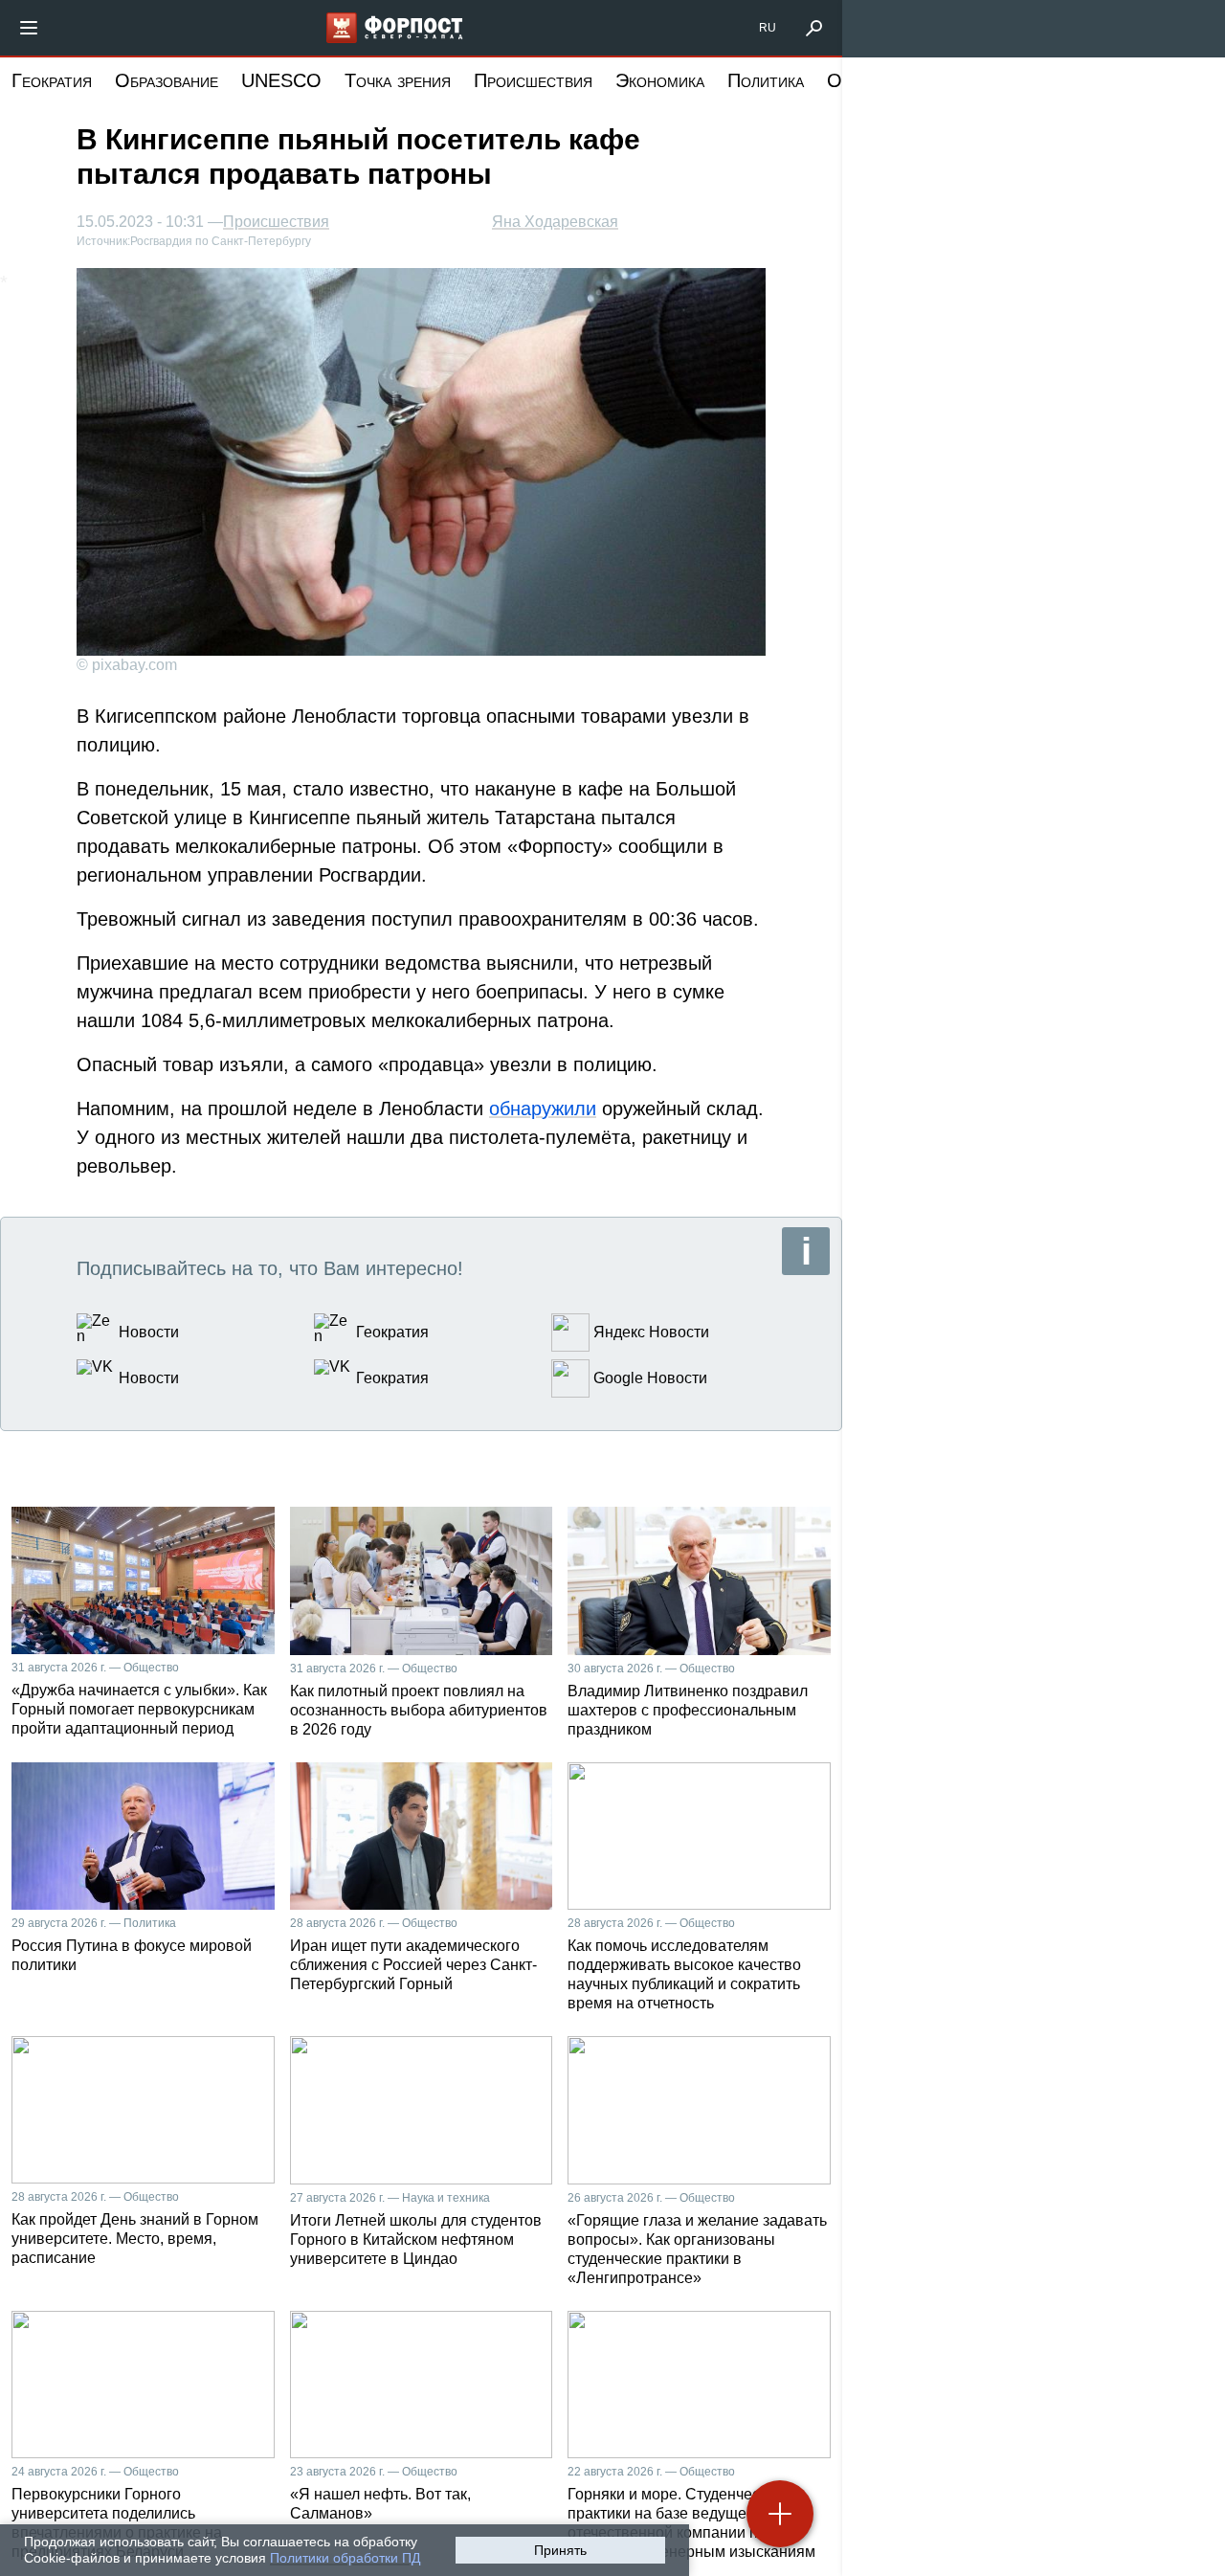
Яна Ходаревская (555, 222)
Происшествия (533, 80)
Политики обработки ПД (345, 2558)
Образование (167, 80)
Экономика (660, 80)
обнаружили (543, 1109)
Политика (766, 80)
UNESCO (281, 80)
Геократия (52, 80)
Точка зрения (398, 80)
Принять (560, 2550)
